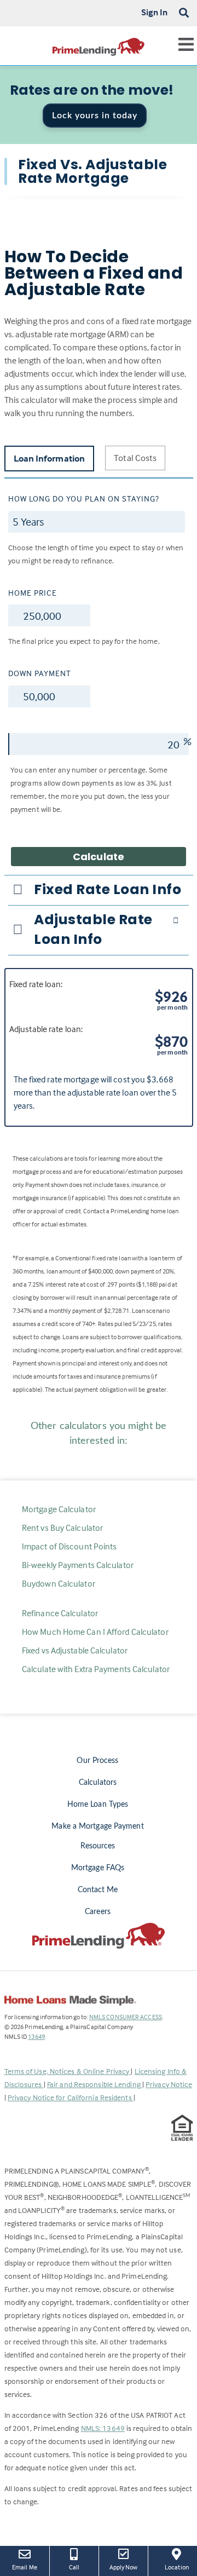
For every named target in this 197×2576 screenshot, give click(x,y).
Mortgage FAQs (98, 1868)
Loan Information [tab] (50, 459)
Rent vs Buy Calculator (62, 1528)
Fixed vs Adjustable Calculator (75, 1650)
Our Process (97, 1761)
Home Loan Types (98, 1805)
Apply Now (124, 2567)
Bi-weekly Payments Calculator (78, 1565)
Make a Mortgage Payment (97, 1826)
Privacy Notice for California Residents (71, 2097)
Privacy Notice (169, 2084)
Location (181, 2567)
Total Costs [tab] (135, 458)
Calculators (98, 1783)
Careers (98, 1912)
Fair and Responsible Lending (95, 2084)
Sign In (155, 12)
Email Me (25, 2567)
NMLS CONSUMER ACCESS (126, 2017)
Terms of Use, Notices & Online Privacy (68, 2071)
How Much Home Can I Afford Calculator (95, 1632)
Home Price (33, 593)
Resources (98, 1846)
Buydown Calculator (59, 1583)
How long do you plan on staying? (84, 499)
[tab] (99, 890)
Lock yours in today (95, 116)
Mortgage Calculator (59, 1509)
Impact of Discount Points (69, 1546)
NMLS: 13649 (103, 2428)
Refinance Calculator (60, 1613)
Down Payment (40, 673)
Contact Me (98, 1890)
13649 (36, 2036)
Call (74, 2567)
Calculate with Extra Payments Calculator (96, 1669)
